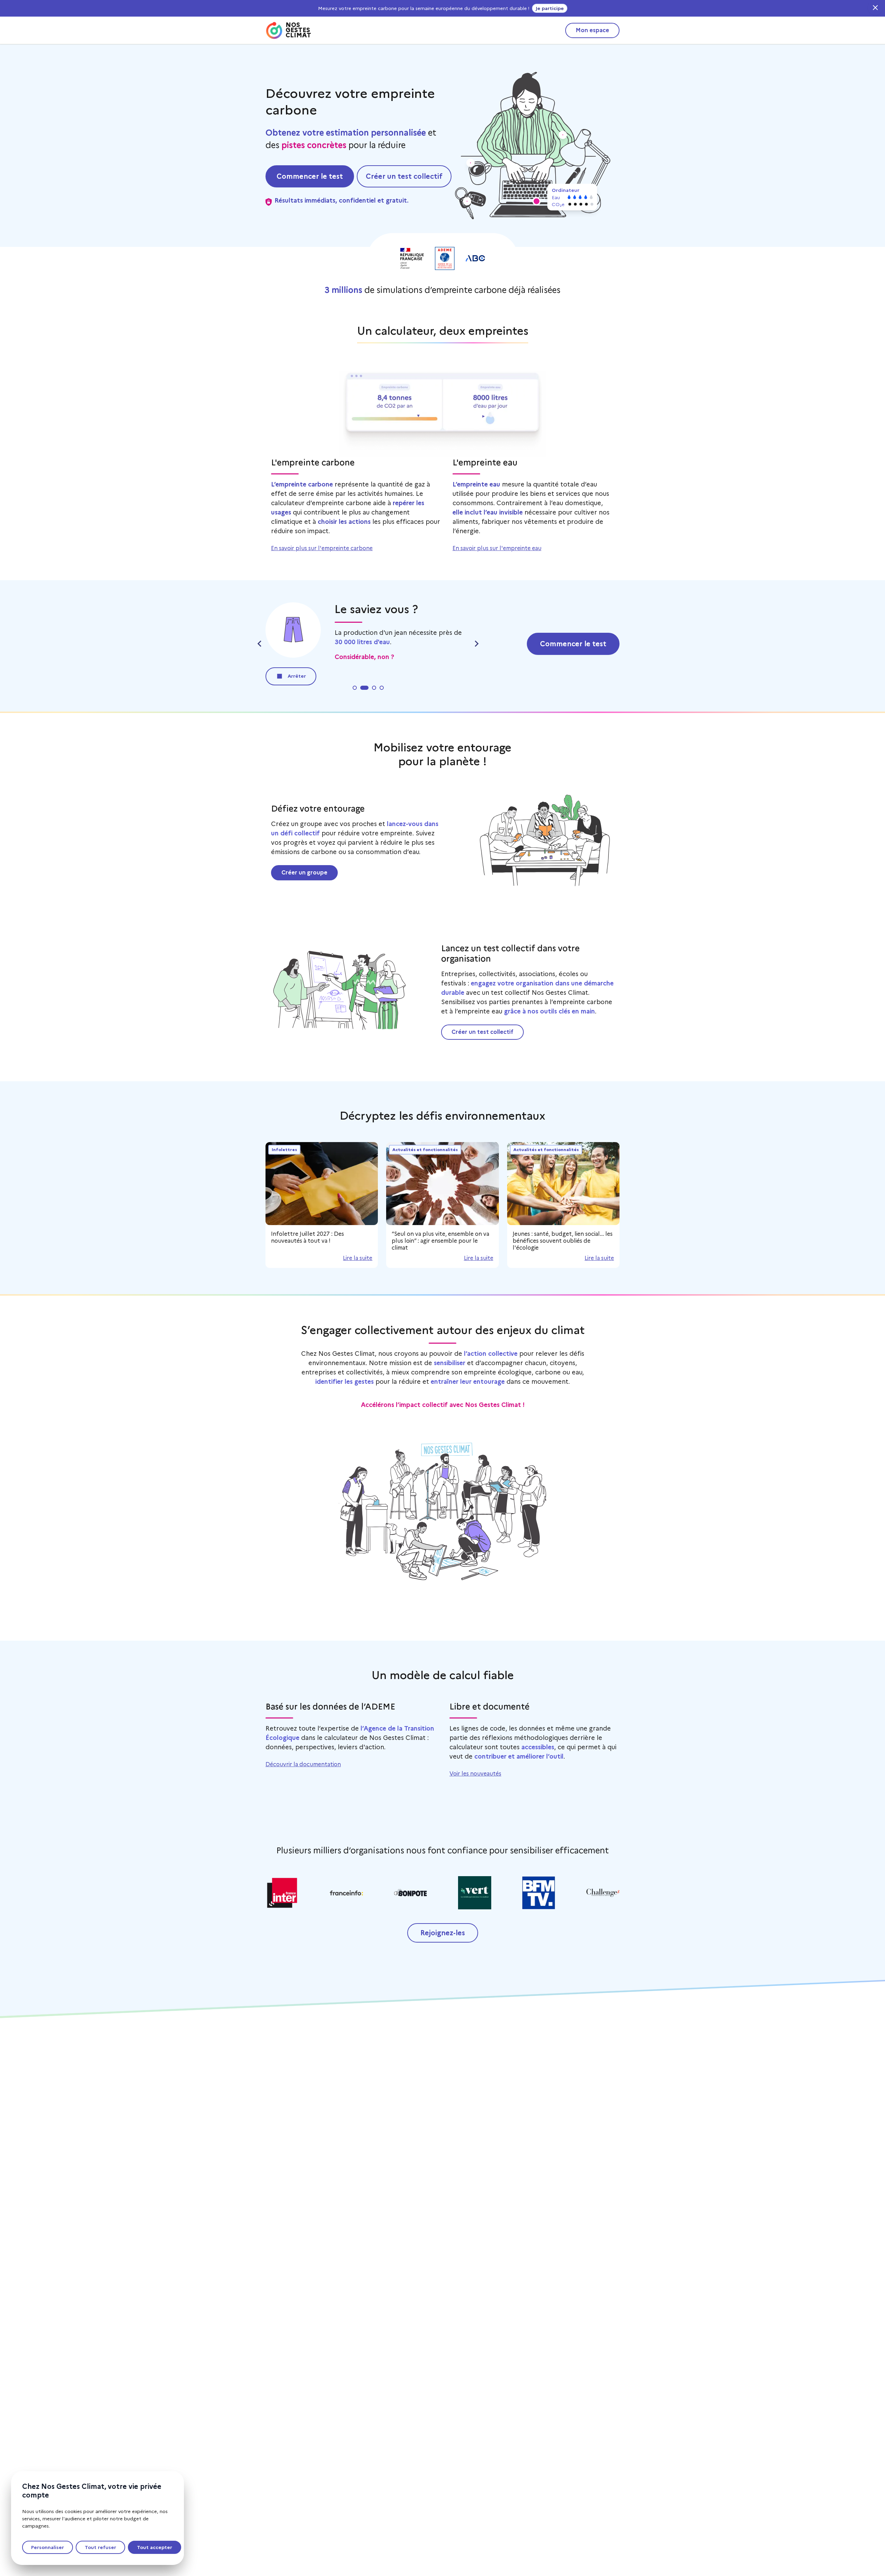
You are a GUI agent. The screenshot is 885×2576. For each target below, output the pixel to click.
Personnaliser (48, 2547)
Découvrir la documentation (303, 1764)
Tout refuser (100, 2547)
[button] (537, 201)
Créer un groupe (304, 873)
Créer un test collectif (482, 1032)
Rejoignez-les (443, 1933)
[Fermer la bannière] (875, 8)
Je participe (550, 8)
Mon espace (592, 30)
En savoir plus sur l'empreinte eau (497, 548)
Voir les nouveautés (475, 1774)
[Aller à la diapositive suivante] (476, 644)
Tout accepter (155, 2547)
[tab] (355, 688)
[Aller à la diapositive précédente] (260, 644)
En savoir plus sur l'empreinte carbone (322, 548)
